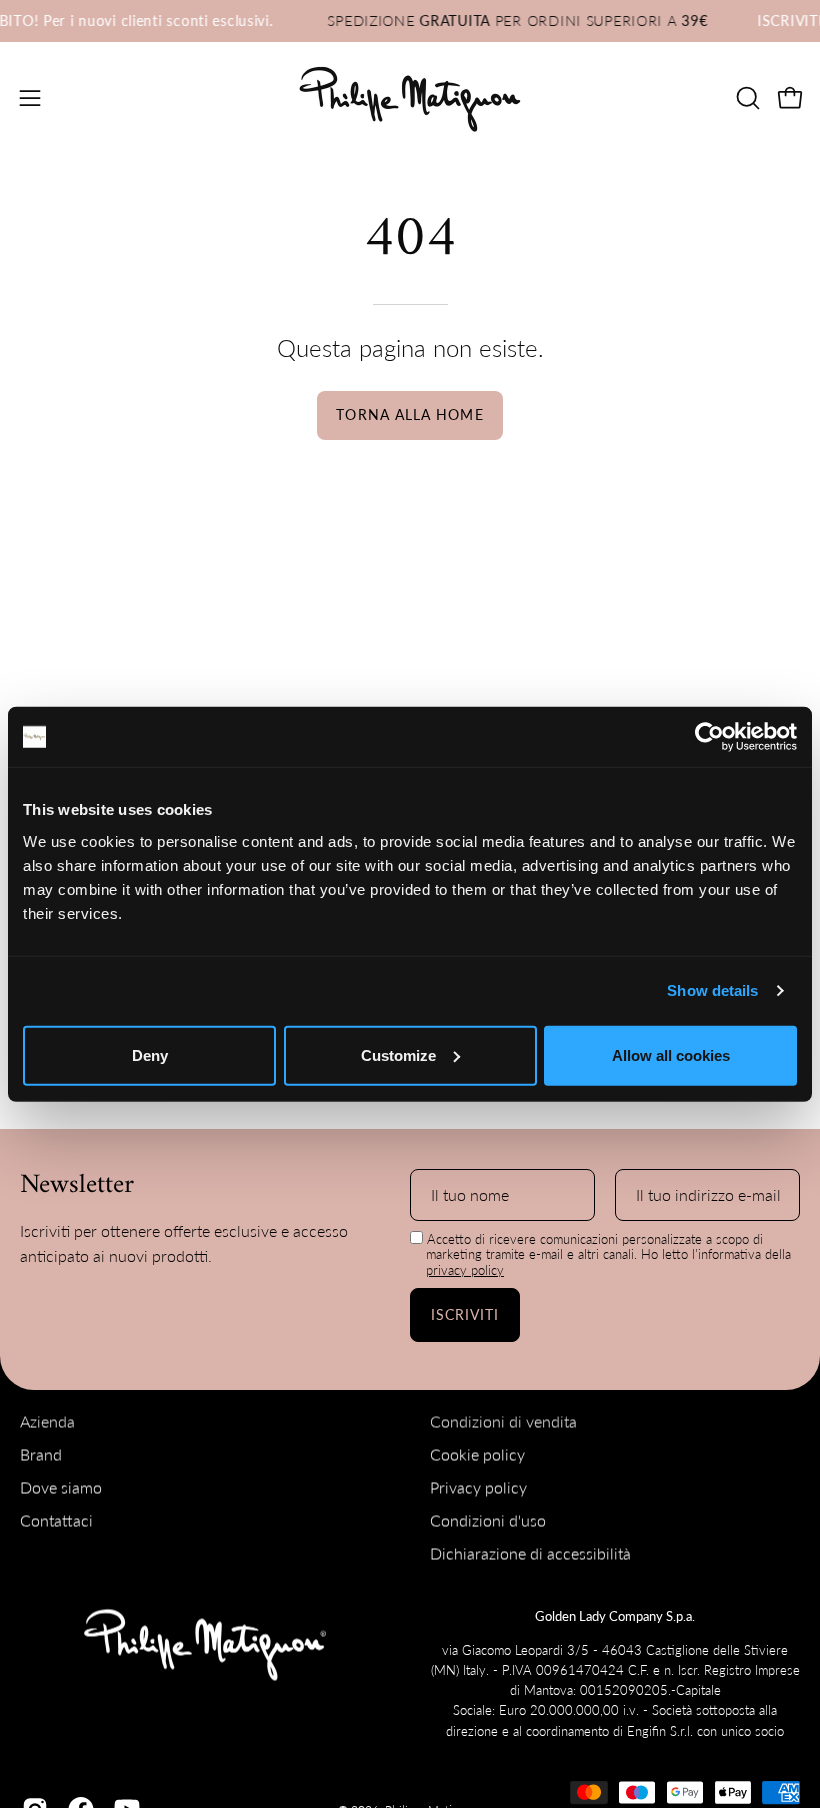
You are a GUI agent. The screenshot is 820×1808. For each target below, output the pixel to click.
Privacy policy (478, 1487)
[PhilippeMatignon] (410, 98)
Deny (150, 1054)
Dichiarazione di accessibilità (530, 1553)
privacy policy (465, 1270)
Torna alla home (409, 414)
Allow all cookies (671, 1054)
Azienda (47, 1421)
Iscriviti (465, 1314)
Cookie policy (477, 1454)
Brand (41, 1454)
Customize (398, 1054)
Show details (712, 990)
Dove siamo (61, 1487)
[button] (746, 98)
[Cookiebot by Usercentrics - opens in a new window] (709, 737)
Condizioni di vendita (503, 1421)
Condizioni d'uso (488, 1520)
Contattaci (56, 1520)
